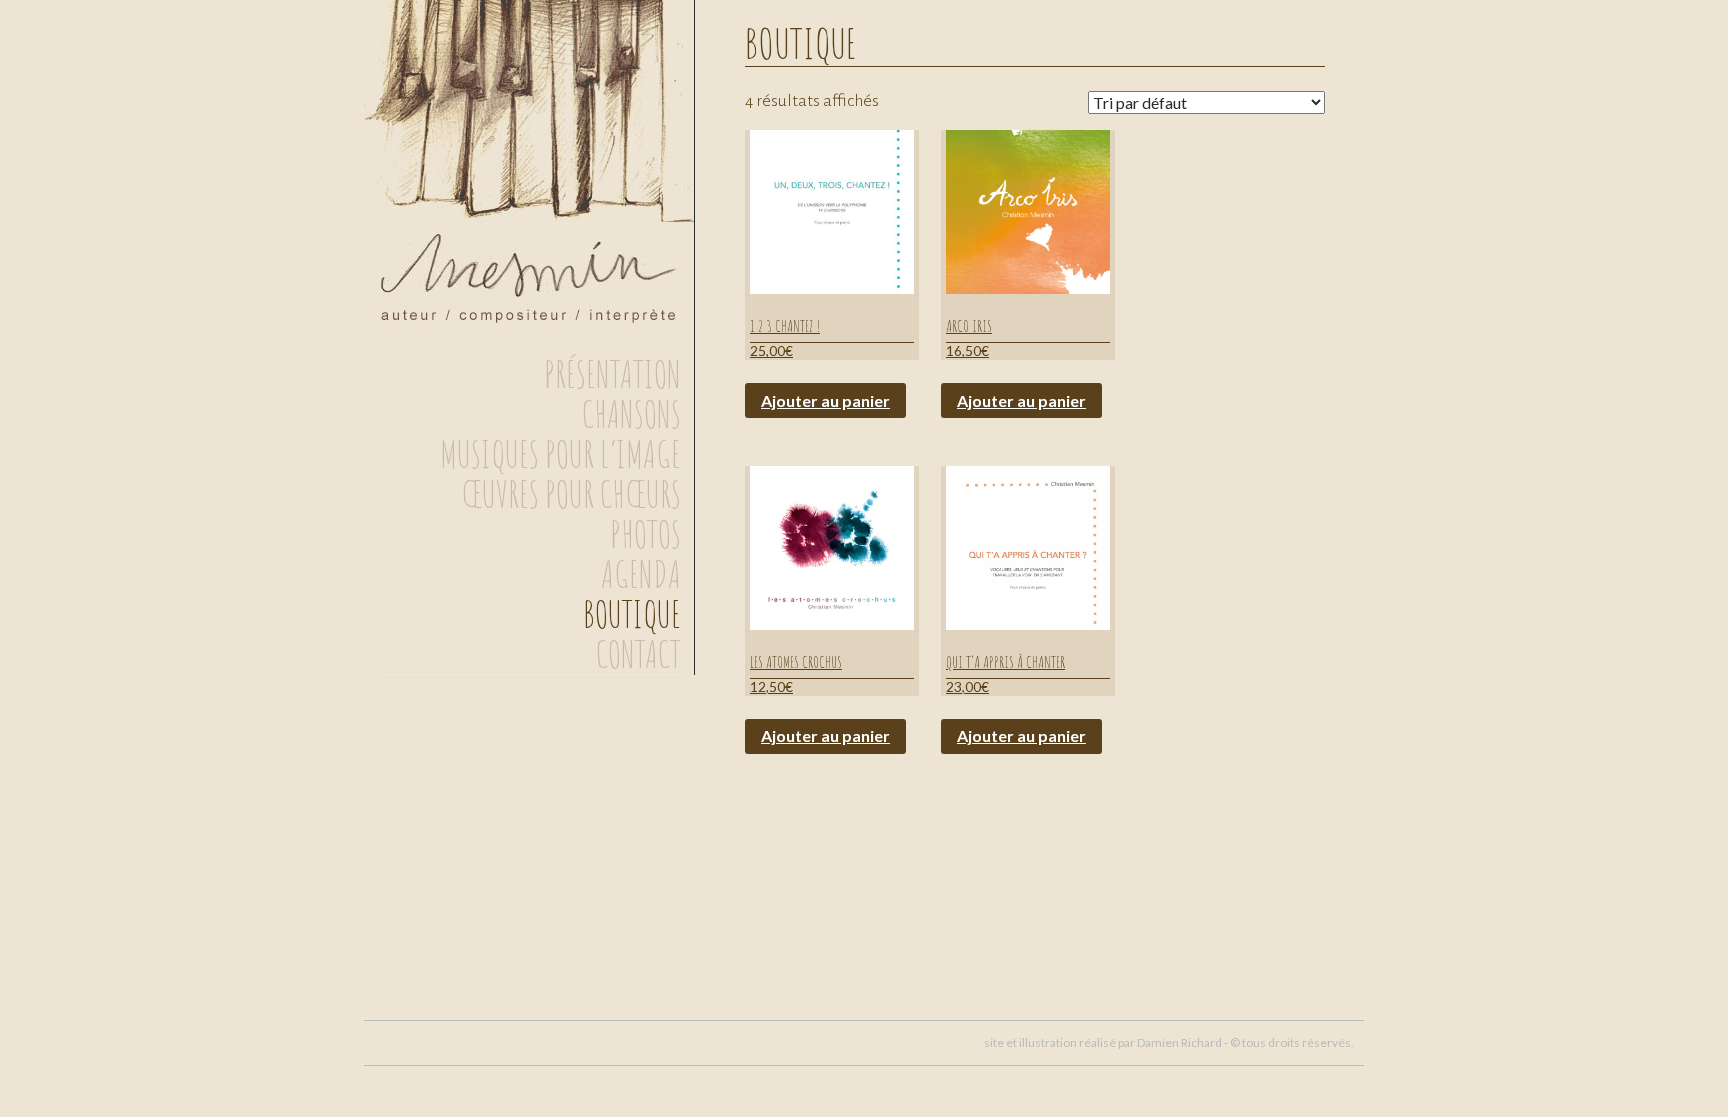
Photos (645, 534)
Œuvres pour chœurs (571, 494)
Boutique (632, 614)
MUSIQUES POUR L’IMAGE (560, 454)
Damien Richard (1179, 1042)
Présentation (612, 374)
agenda (641, 574)
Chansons (631, 414)
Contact (638, 654)
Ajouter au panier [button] (825, 400)
